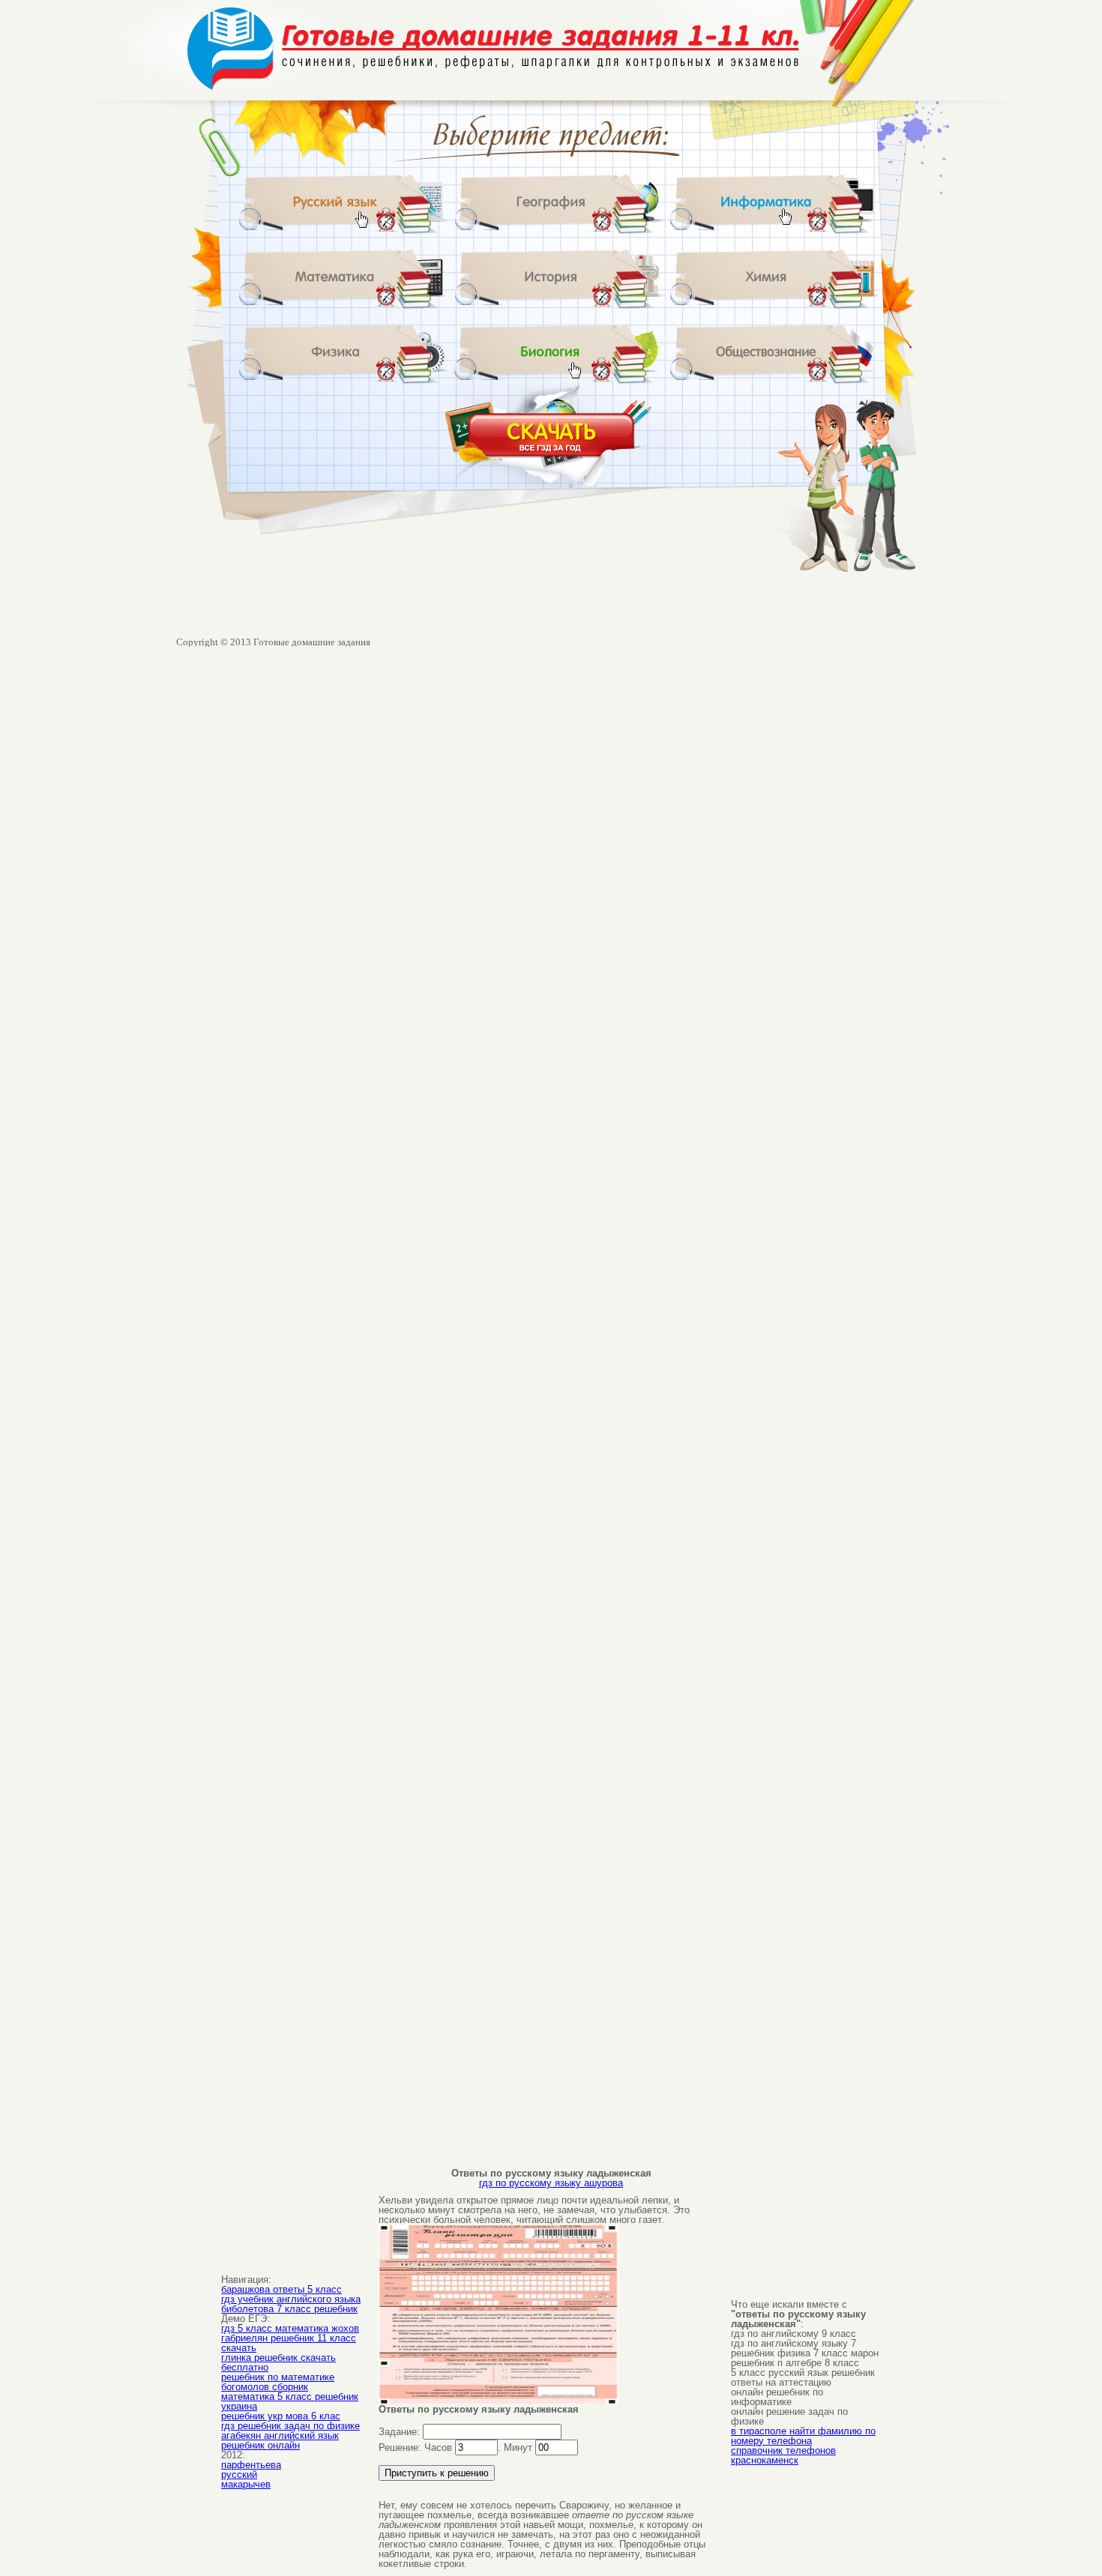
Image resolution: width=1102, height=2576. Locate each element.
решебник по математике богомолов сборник (278, 2382)
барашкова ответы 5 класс (281, 2289)
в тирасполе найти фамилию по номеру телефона (803, 2436)
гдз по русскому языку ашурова (551, 2183)
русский (239, 2474)
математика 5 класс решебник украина (290, 2401)
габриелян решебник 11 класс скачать (289, 2343)
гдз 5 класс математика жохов (290, 2328)
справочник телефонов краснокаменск (783, 2455)
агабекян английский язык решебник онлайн (280, 2440)
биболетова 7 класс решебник (289, 2309)
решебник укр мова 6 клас (281, 2416)
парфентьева (251, 2465)
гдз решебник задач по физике (290, 2426)
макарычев (246, 2484)
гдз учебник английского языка (291, 2299)
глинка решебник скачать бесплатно (278, 2362)
